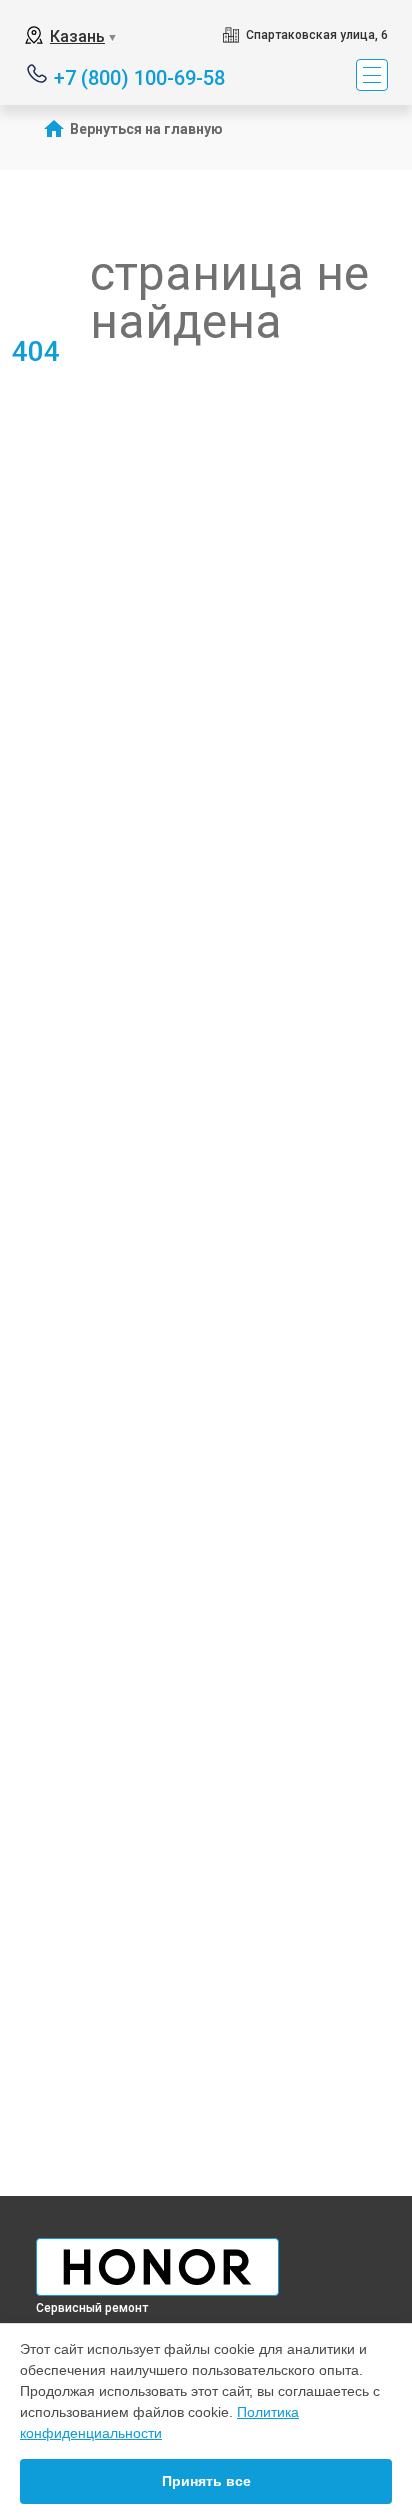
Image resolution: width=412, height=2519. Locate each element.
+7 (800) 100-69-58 (139, 76)
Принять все (206, 2481)
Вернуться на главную (146, 129)
